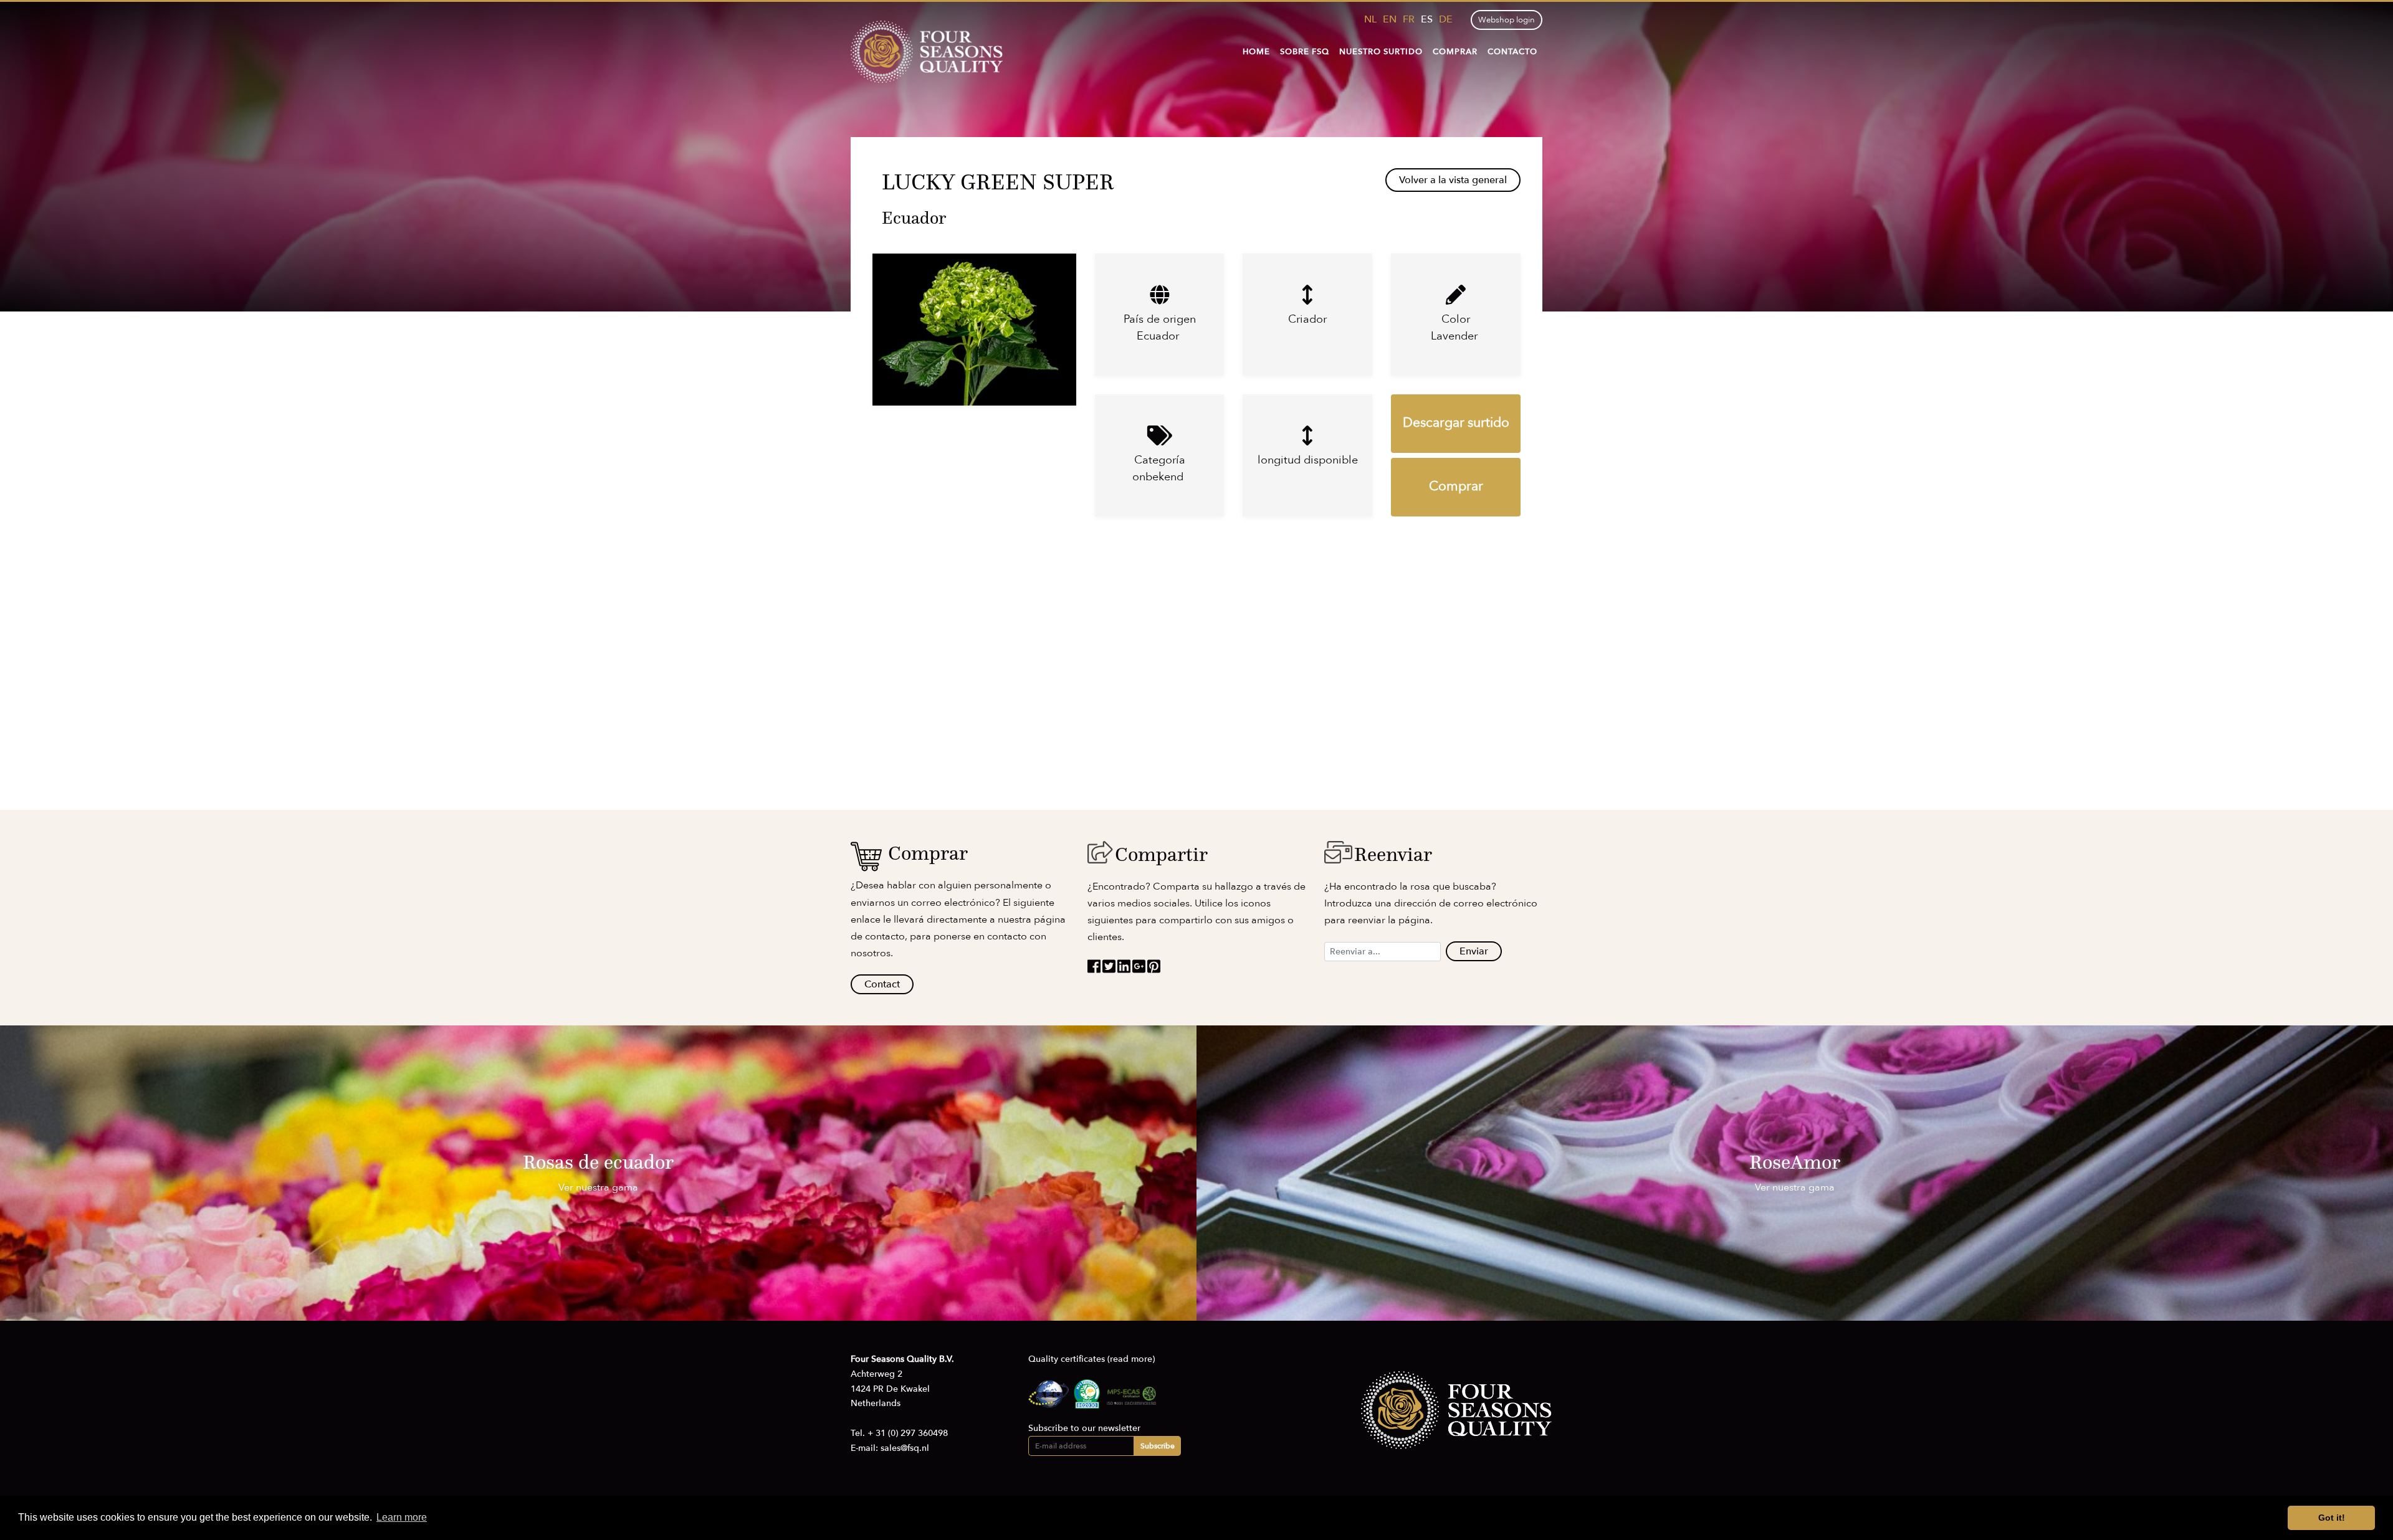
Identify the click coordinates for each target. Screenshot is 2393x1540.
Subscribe (1158, 1446)
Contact (882, 984)
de (1446, 19)
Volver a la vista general (1453, 180)
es (1427, 19)
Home (1256, 52)
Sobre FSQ (1305, 52)
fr (1409, 19)
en (1390, 19)
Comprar (1455, 52)
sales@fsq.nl (905, 1448)
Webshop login (1507, 20)
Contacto (1512, 52)
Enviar (1474, 951)
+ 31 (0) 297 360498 (908, 1433)
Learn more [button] (402, 1517)
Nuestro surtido (1381, 52)
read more (1131, 1359)
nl (1370, 19)
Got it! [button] (2332, 1518)
